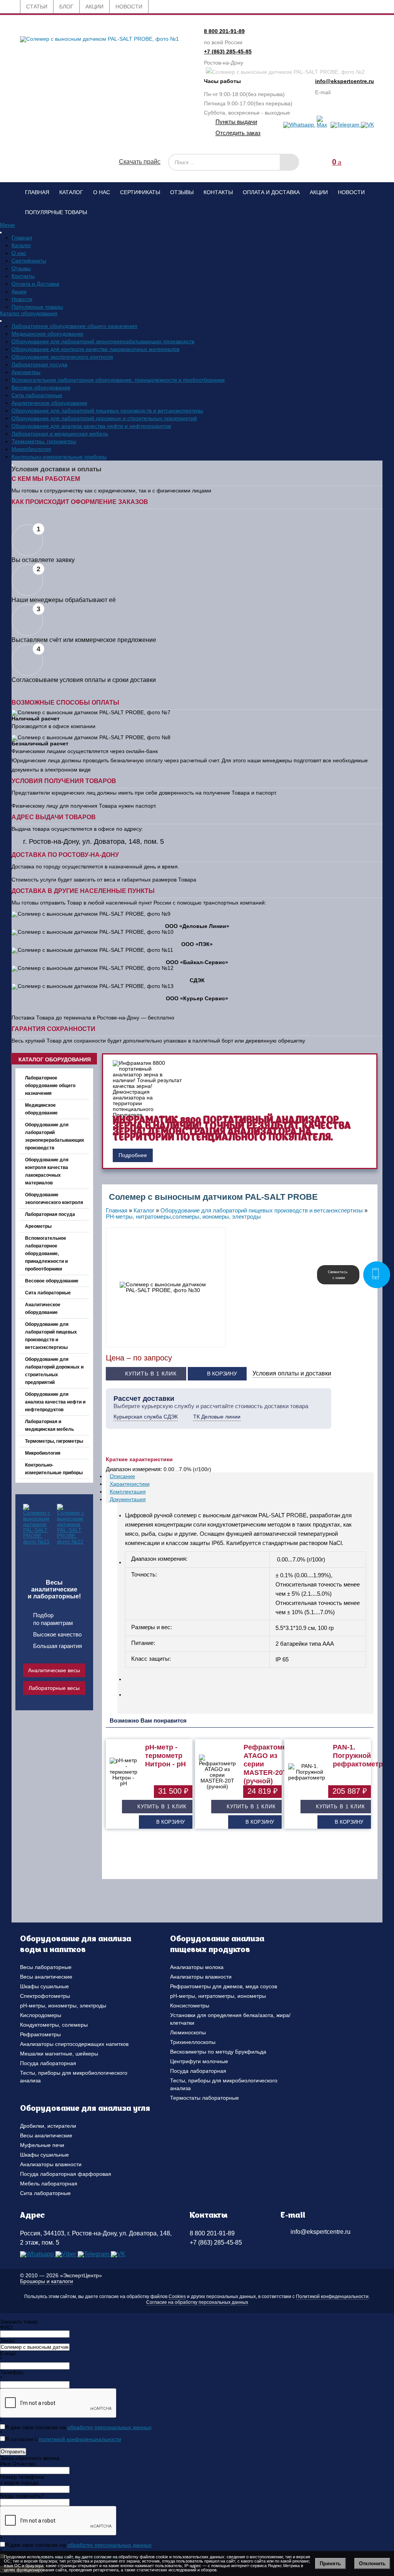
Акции (319, 192)
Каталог (71, 192)
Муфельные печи (42, 2145)
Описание (122, 1476)
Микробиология (31, 449)
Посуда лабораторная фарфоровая (66, 2174)
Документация (128, 1499)
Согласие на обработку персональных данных (197, 2302)
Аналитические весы (54, 1670)
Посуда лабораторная (48, 2063)
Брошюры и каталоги (47, 2281)
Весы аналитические (46, 1977)
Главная (37, 192)
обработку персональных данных (109, 2427)
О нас (102, 192)
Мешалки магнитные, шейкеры (59, 2054)
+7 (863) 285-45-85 (228, 52)
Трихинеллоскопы (193, 2042)
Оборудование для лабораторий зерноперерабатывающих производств (103, 341)
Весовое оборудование (41, 387)
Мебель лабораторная (49, 2184)
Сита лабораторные (37, 395)
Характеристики (130, 1484)
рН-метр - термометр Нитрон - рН (165, 1756)
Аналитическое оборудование (49, 403)
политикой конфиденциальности (80, 2439)
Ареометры (26, 372)
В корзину (222, 1374)
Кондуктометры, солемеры (54, 2025)
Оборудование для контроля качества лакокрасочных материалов (95, 349)
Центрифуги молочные (199, 2061)
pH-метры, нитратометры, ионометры (218, 1996)
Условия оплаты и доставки (292, 1373)
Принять (330, 2564)
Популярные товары (56, 212)
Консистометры (190, 2006)
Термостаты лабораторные (205, 2098)
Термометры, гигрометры (44, 441)
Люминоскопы (188, 2032)
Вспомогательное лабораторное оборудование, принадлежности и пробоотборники (118, 380)
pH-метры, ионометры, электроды (63, 2006)
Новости (351, 192)
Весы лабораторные (46, 1967)
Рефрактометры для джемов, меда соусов (224, 1986)
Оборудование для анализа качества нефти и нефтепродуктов (91, 426)
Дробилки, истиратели (48, 2126)
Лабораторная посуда (39, 364)
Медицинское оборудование (48, 334)
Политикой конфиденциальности (332, 2297)
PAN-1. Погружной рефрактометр (358, 1756)
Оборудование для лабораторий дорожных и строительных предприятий (104, 418)
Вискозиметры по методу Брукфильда (218, 2052)
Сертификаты (140, 192)
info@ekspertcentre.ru (345, 81)
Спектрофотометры (45, 1996)
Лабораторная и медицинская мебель (60, 434)
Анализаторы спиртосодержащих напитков (74, 2044)
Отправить (13, 2452)
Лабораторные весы (54, 1688)
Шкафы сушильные (44, 1986)
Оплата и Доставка (271, 192)
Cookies (177, 2297)
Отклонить (372, 2564)
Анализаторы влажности (201, 1977)
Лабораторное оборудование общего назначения (74, 326)
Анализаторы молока (197, 1967)
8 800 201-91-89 (224, 31)
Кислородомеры (41, 2015)
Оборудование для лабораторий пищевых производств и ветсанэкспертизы (107, 411)
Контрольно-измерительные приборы (59, 457)
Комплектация (128, 1492)
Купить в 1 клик (151, 1374)
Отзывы (182, 192)
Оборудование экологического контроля (62, 357)
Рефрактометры (40, 2034)
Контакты (218, 192)
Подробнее (133, 1155)
